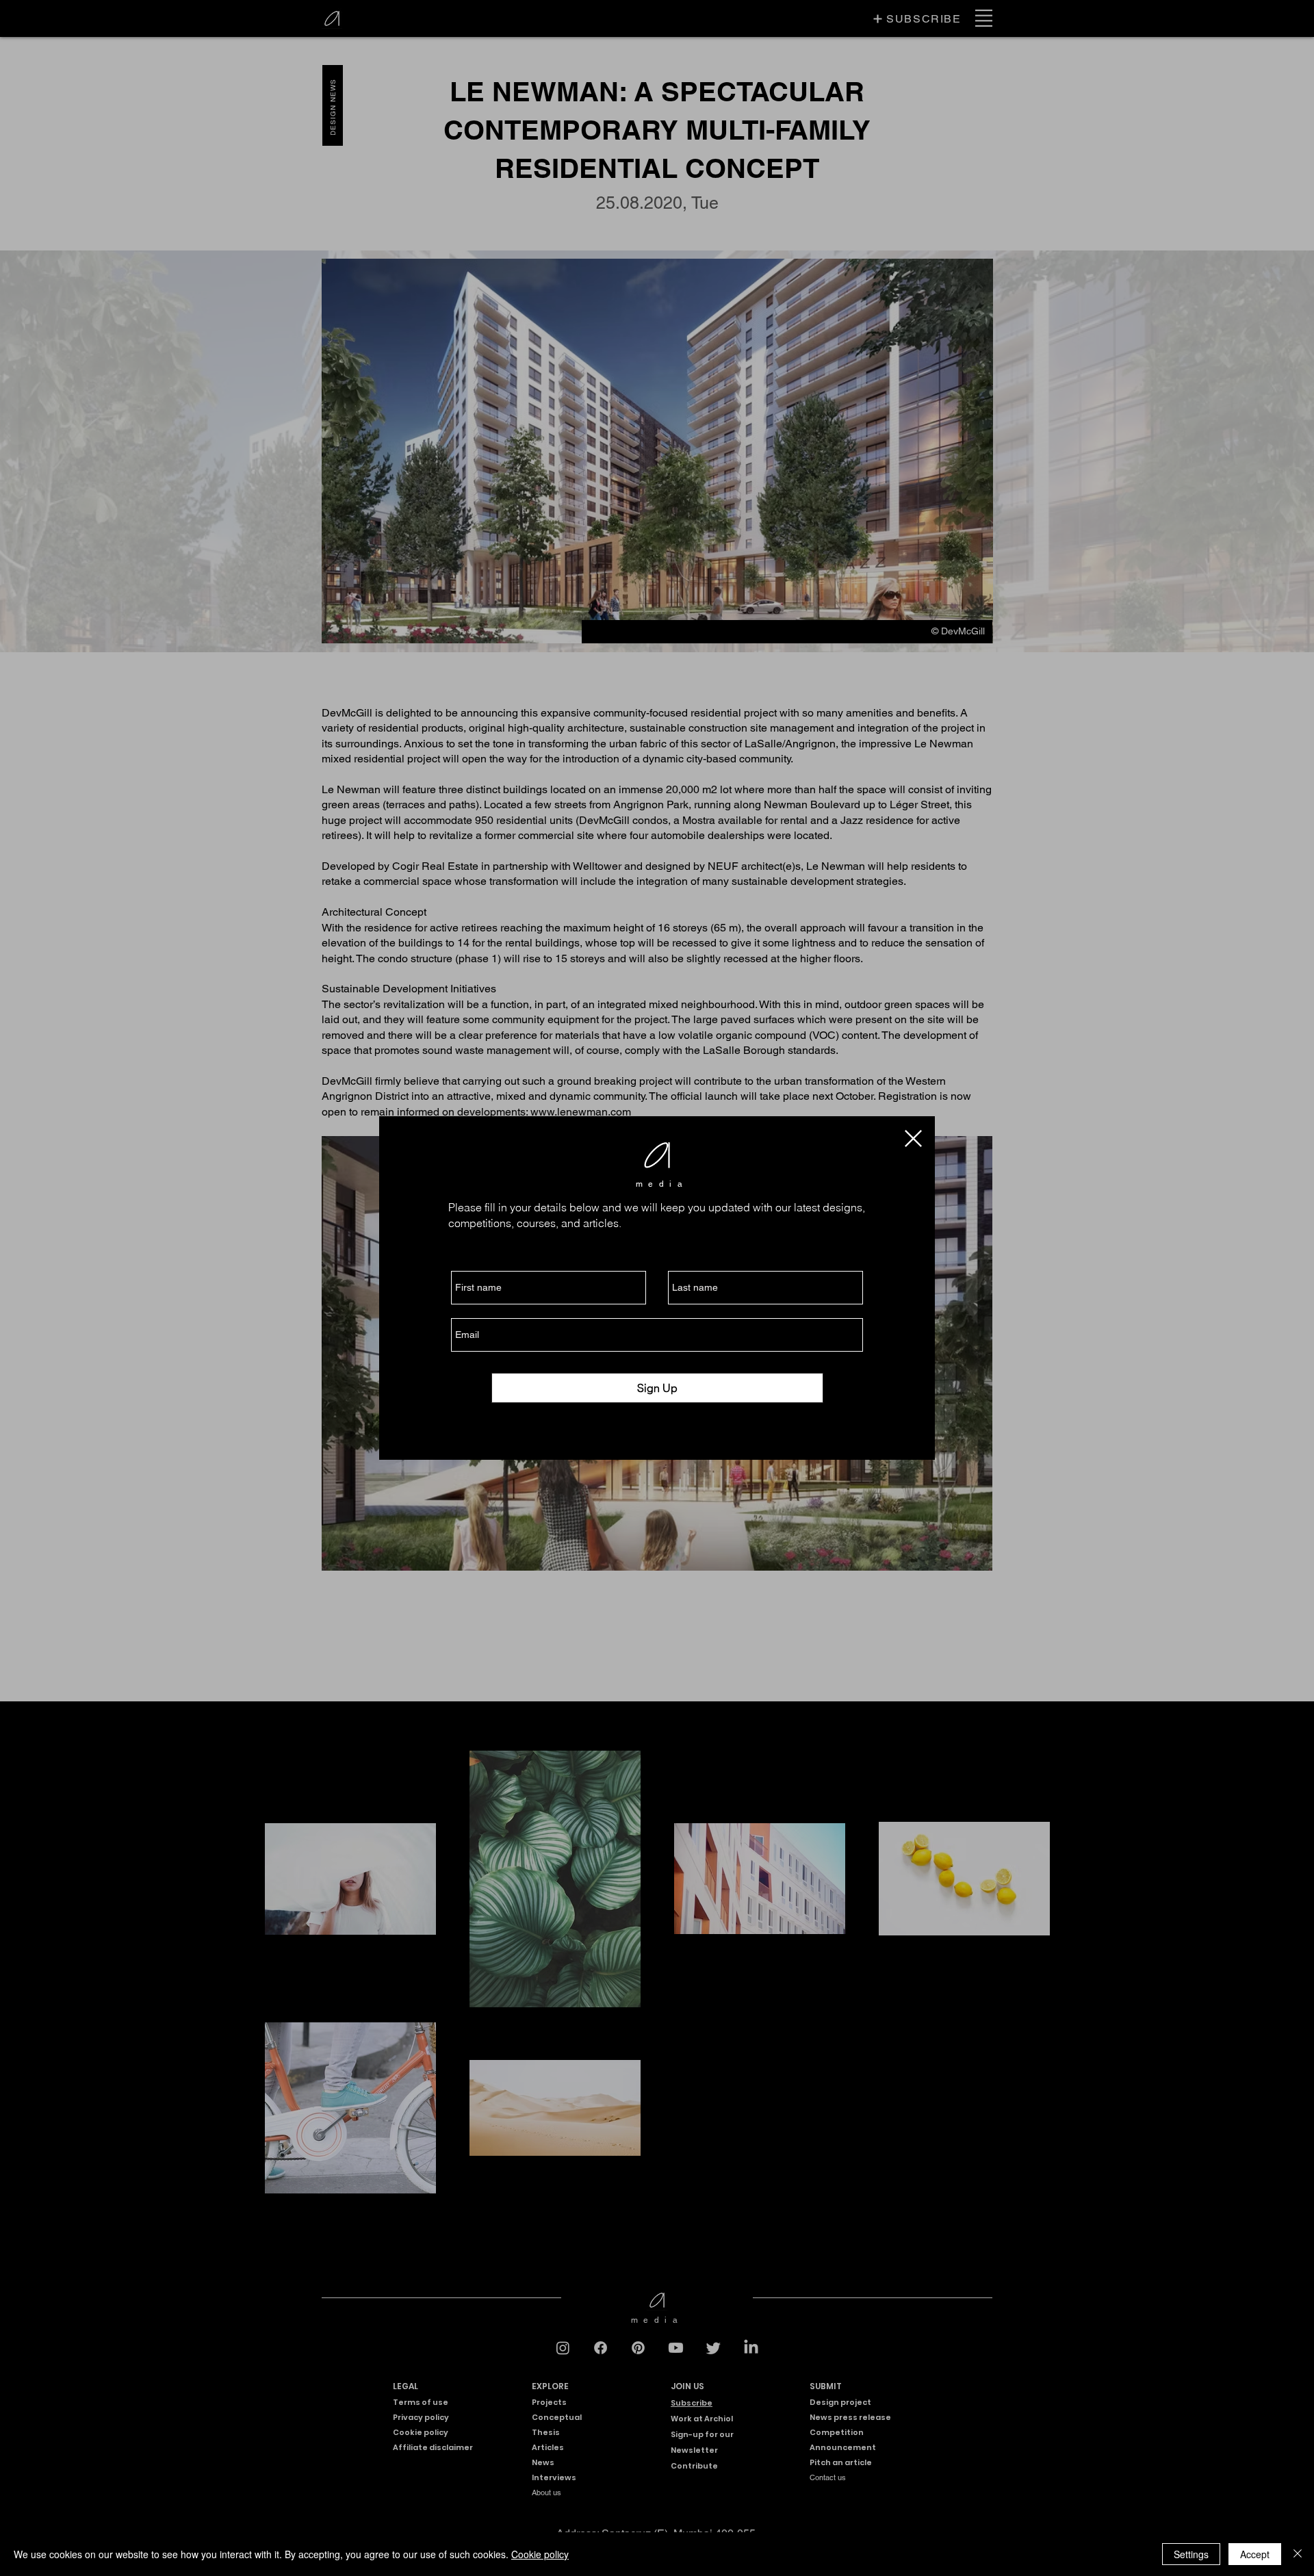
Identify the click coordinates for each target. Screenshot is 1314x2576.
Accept (1255, 2554)
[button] (913, 1138)
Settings (1191, 2554)
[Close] (1298, 2554)
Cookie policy (540, 2554)
